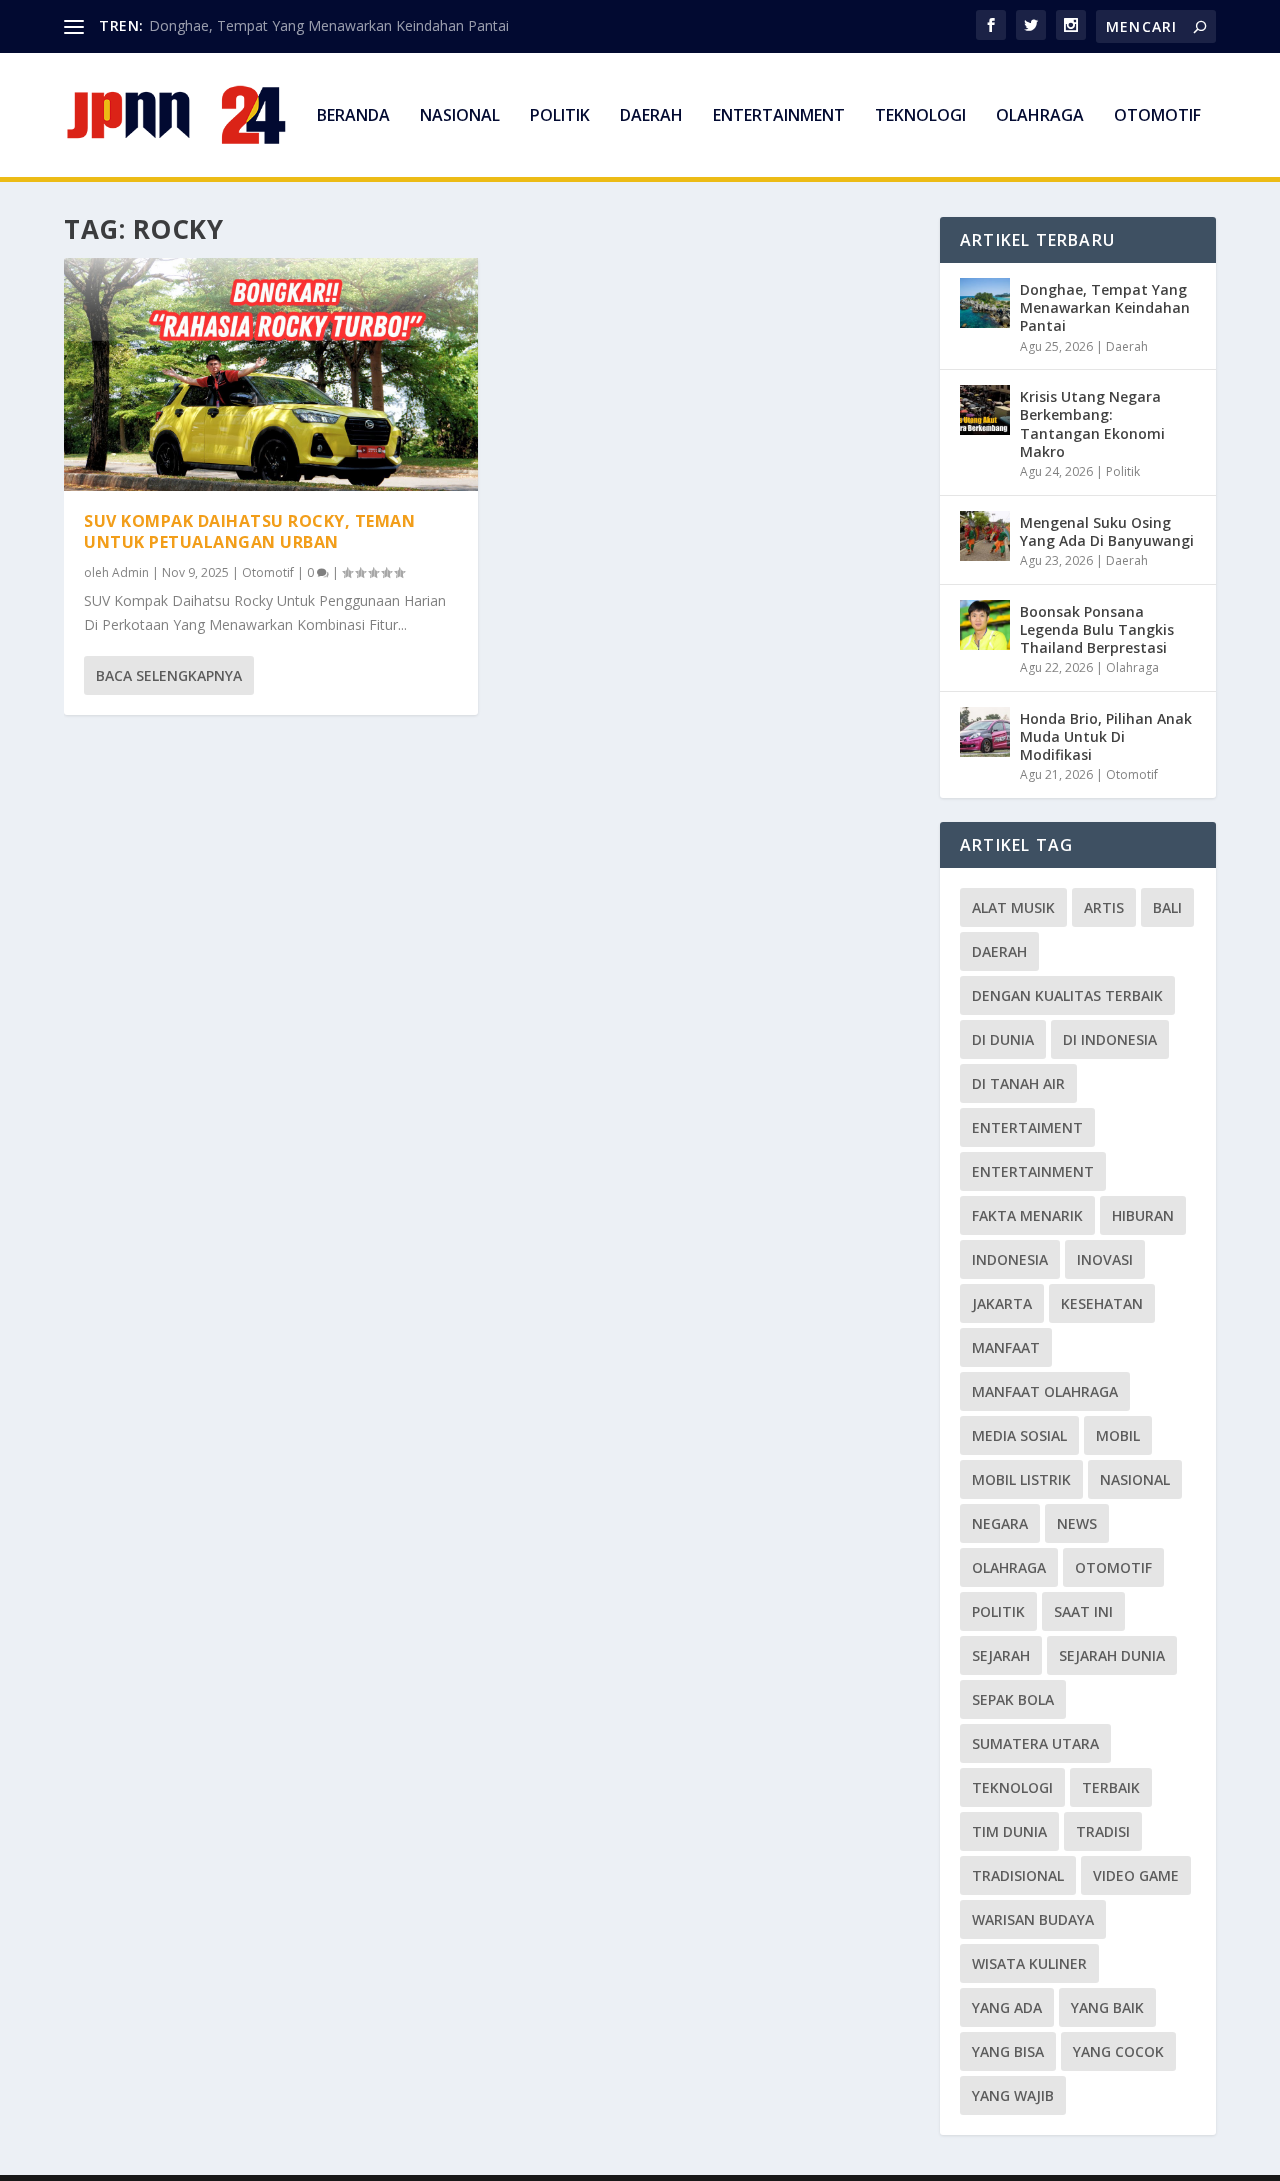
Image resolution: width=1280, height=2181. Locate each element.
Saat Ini (1083, 1611)
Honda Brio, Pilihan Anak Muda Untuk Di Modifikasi (1106, 736)
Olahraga (1040, 116)
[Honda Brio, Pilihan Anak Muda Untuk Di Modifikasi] (985, 732)
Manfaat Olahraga (1045, 1391)
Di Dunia (1003, 1039)
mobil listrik (1021, 1479)
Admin (130, 572)
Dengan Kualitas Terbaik (1067, 995)
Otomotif (1157, 116)
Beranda (353, 116)
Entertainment (779, 116)
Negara (1000, 1523)
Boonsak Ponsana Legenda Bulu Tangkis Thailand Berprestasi (1097, 629)
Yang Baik (1107, 2007)
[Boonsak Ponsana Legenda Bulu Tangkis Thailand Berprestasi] (985, 625)
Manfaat (1006, 1347)
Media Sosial (1019, 1435)
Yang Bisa (1008, 2051)
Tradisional (1018, 1875)
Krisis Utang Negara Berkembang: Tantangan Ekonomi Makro (1092, 424)
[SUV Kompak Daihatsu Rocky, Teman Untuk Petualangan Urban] (271, 374)
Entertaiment (1027, 1127)
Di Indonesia (1110, 1039)
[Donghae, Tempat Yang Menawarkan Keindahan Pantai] (985, 303)
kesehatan (1102, 1303)
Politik (560, 116)
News (1077, 1523)
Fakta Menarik (1027, 1215)
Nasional (460, 116)
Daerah (651, 116)
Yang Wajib (1013, 2095)
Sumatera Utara (1035, 1743)
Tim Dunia (1009, 1831)
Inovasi (1105, 1259)
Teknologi (920, 116)
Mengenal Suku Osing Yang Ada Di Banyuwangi (1107, 531)
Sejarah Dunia (1112, 1655)
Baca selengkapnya (169, 675)
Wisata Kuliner (1029, 1963)
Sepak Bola (1013, 1699)
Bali (1167, 907)
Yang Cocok (1118, 2051)
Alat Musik (1013, 907)
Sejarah (1001, 1655)
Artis (1104, 907)
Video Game (1136, 1875)
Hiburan (1143, 1215)
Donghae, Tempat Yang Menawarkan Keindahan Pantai (329, 25)
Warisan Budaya (1033, 1919)
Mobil (1118, 1435)
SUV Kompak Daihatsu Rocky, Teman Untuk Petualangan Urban (249, 531)
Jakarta (1002, 1303)
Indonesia (1010, 1259)
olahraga (1009, 1567)
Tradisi (1103, 1831)
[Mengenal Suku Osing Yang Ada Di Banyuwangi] (985, 536)
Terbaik (1111, 1787)
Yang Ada (1007, 2007)
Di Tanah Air (1018, 1083)
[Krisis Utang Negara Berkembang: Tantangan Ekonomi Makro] (985, 410)
